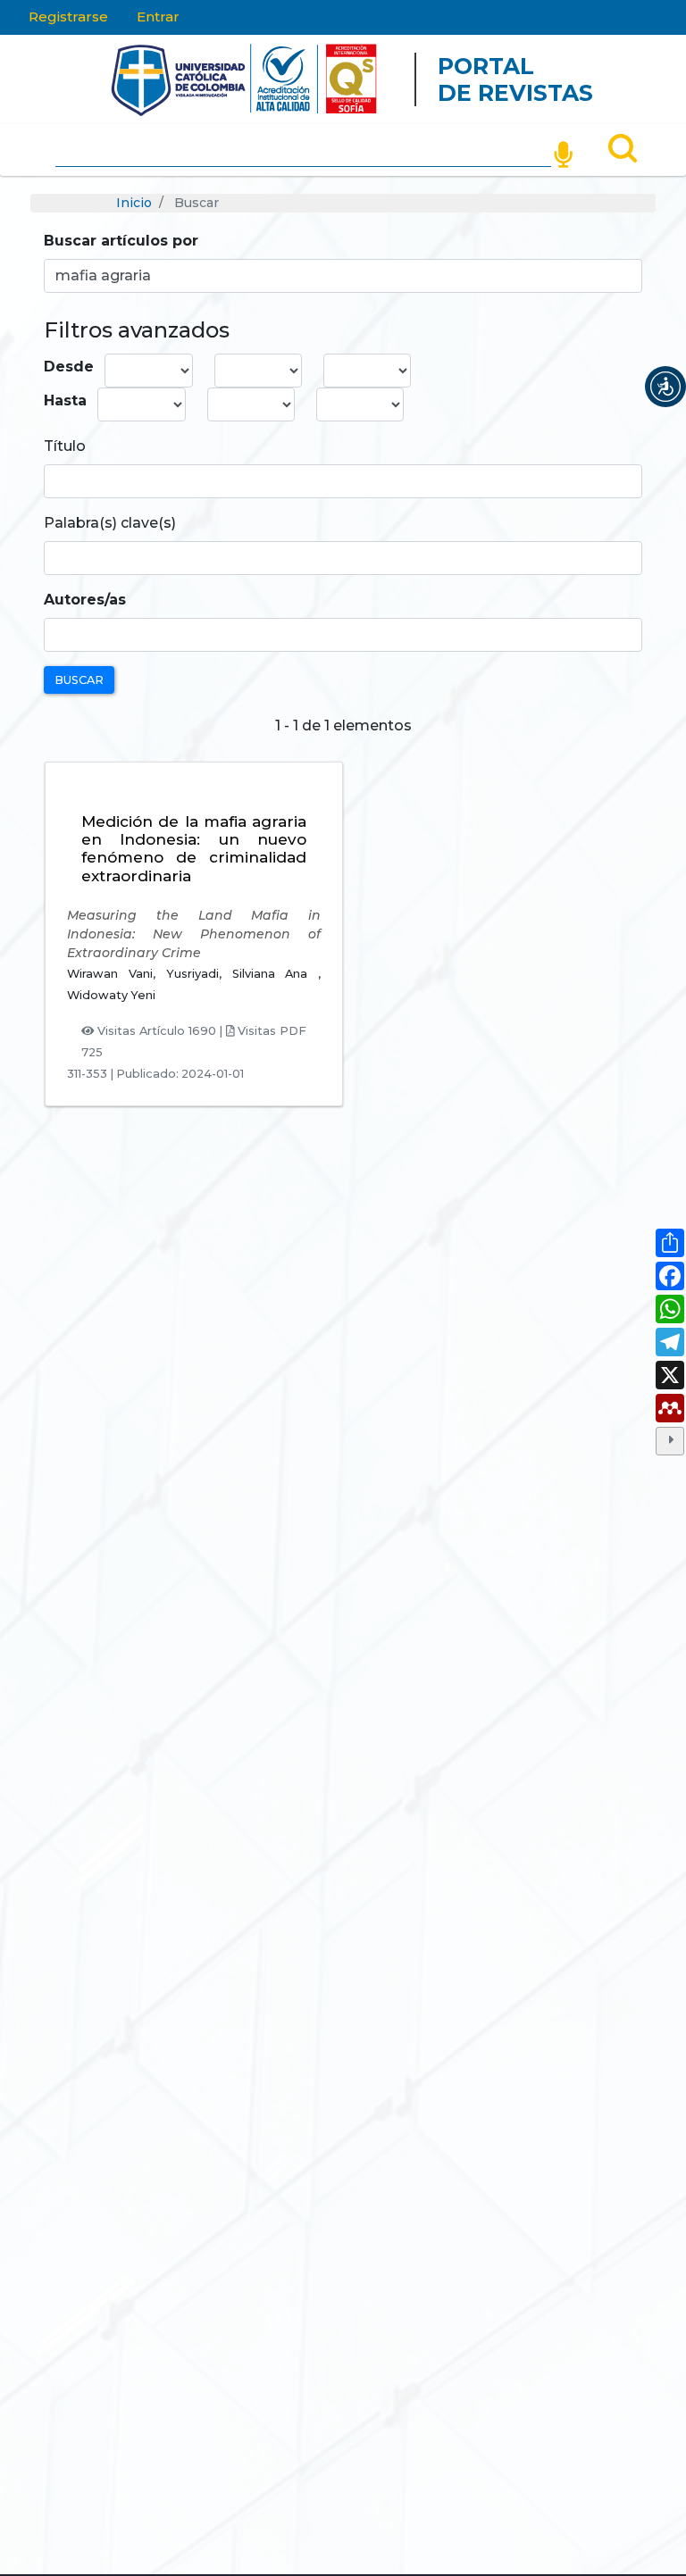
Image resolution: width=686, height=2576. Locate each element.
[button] (665, 387)
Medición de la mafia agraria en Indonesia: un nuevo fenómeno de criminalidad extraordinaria (194, 849)
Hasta (65, 400)
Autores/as (85, 600)
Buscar (79, 680)
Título (65, 446)
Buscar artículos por (121, 241)
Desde (69, 367)
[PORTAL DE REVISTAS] (76, 79)
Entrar (158, 17)
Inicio (134, 203)
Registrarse (68, 17)
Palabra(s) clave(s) (110, 523)
